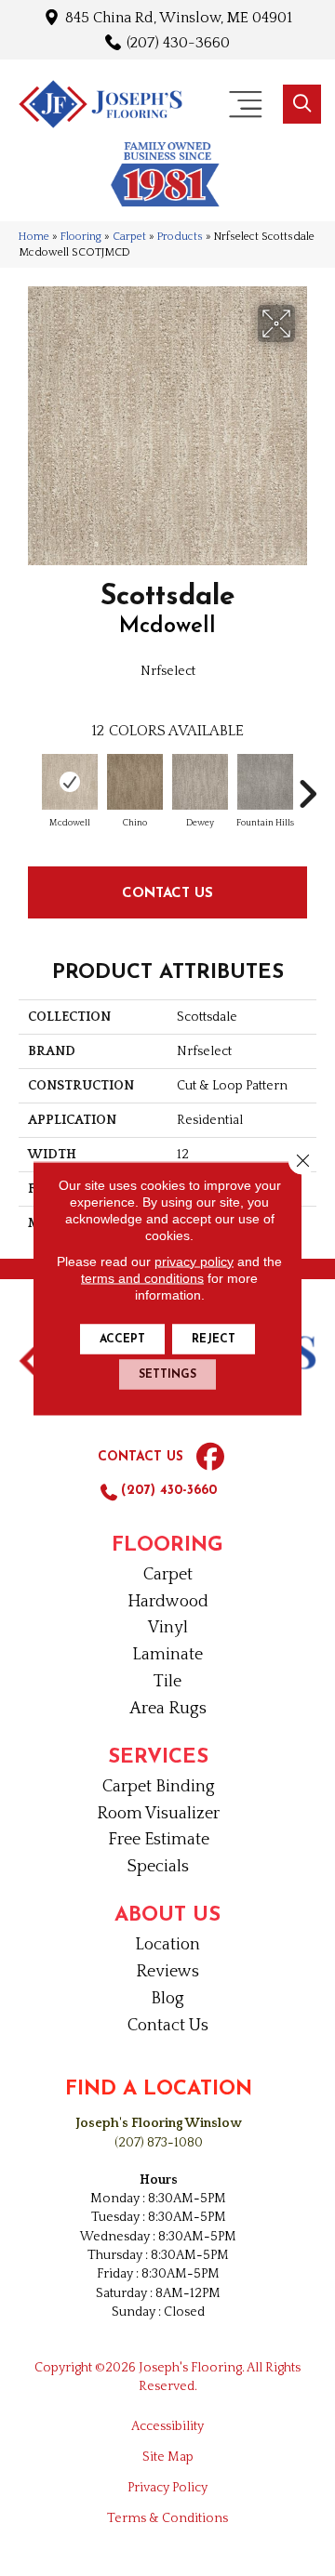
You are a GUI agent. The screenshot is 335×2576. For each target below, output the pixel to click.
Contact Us (167, 892)
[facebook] (210, 1458)
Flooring (81, 237)
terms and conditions (142, 1277)
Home (34, 237)
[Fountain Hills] (265, 782)
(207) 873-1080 (159, 2143)
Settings (167, 1374)
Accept (122, 1339)
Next (307, 785)
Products (180, 237)
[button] (302, 104)
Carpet (129, 237)
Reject (214, 1339)
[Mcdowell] (70, 782)
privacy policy (194, 1261)
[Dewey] (200, 782)
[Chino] (135, 782)
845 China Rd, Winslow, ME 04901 (179, 17)
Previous (28, 785)
